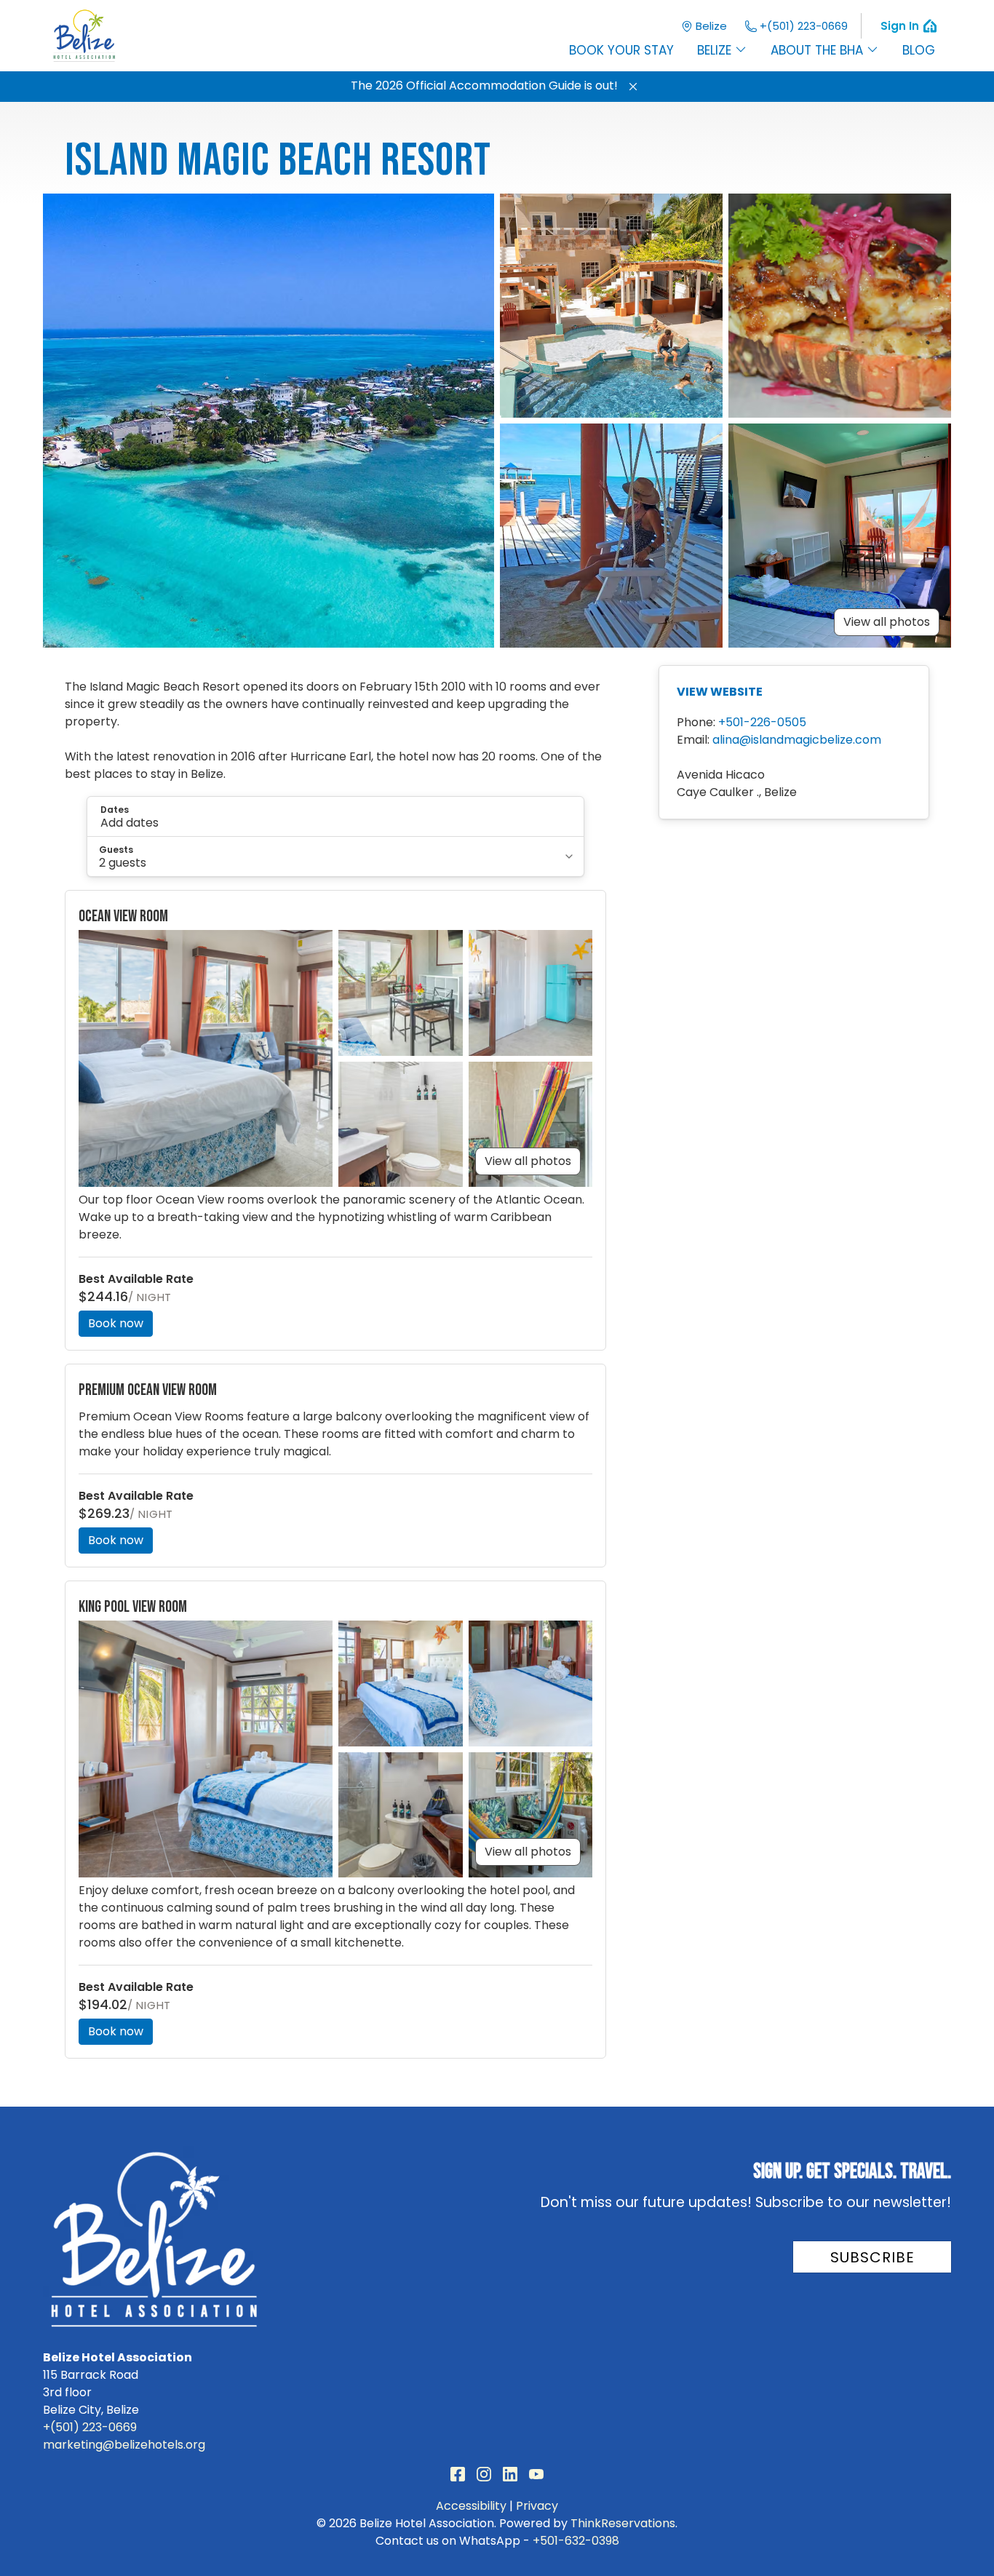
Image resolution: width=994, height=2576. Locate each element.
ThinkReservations (623, 2523)
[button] (633, 87)
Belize (711, 26)
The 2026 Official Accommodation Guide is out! (484, 86)
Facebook (458, 2474)
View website (720, 692)
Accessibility (471, 2506)
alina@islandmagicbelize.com (797, 740)
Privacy (537, 2506)
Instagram (484, 2474)
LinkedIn (510, 2474)
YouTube (536, 2474)
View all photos (887, 622)
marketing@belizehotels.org (124, 2445)
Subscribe (872, 2257)
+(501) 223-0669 (804, 26)
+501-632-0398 (576, 2541)
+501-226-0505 (762, 722)
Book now (116, 1323)
